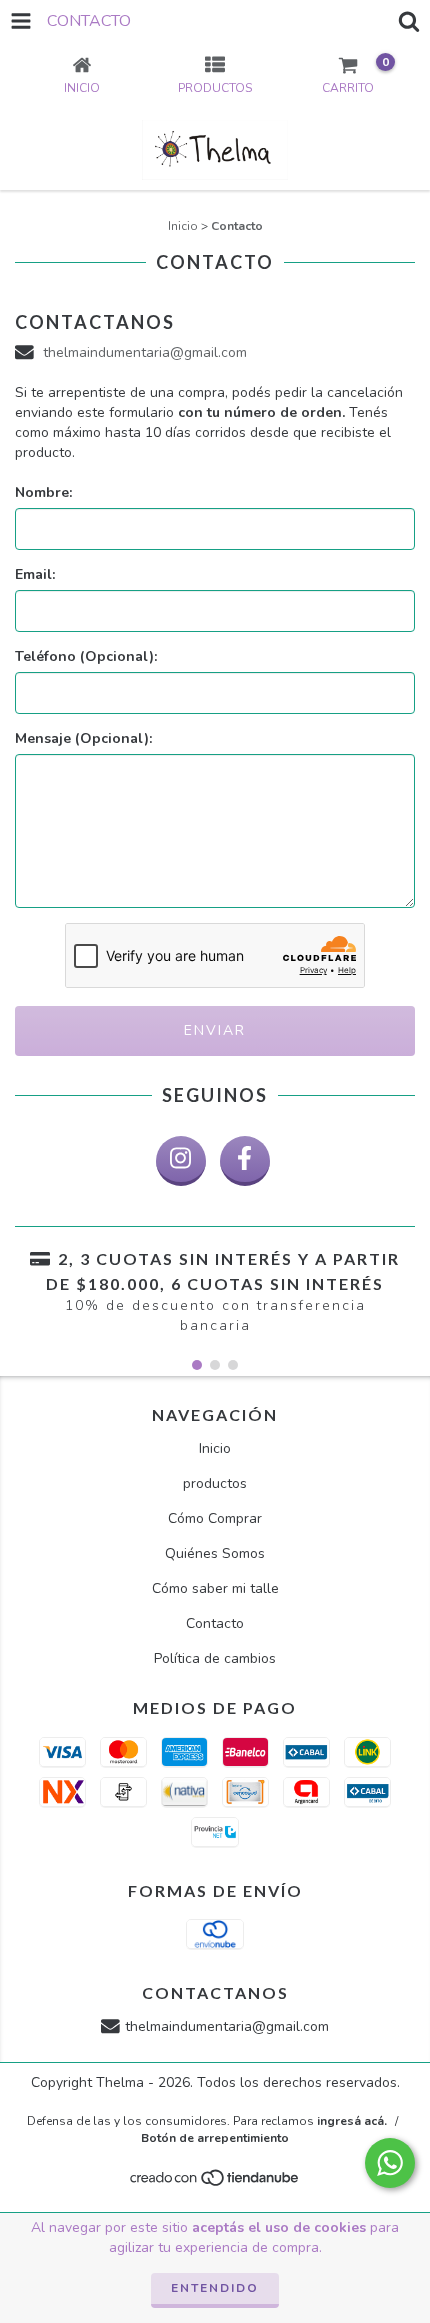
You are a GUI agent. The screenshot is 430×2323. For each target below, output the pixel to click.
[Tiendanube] (215, 2183)
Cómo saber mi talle (215, 1588)
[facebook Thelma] (245, 1161)
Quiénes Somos (215, 1553)
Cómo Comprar (215, 1518)
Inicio (183, 226)
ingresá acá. (352, 2121)
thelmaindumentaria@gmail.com (145, 352)
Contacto (215, 1623)
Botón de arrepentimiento (215, 2138)
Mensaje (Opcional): (83, 738)
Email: (35, 574)
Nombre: (43, 492)
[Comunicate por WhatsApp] (390, 2163)
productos (215, 1483)
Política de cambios (215, 1658)
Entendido (215, 2288)
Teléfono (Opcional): (86, 656)
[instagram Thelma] (181, 1161)
